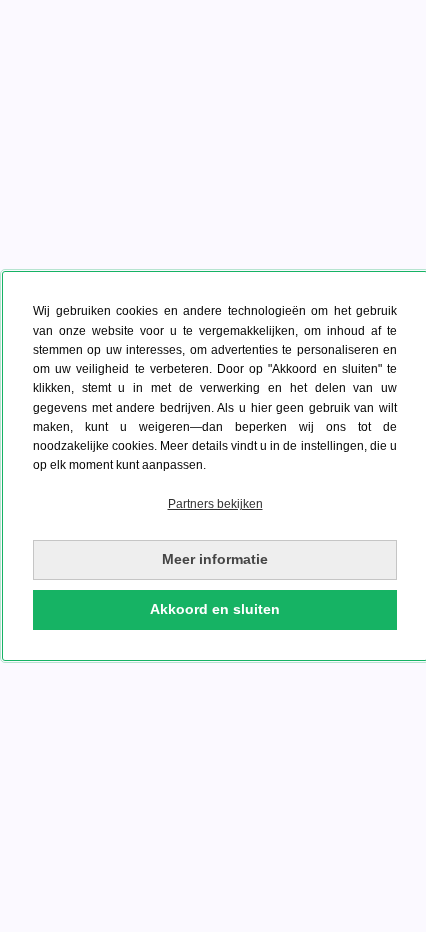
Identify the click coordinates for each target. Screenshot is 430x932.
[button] (215, 504)
